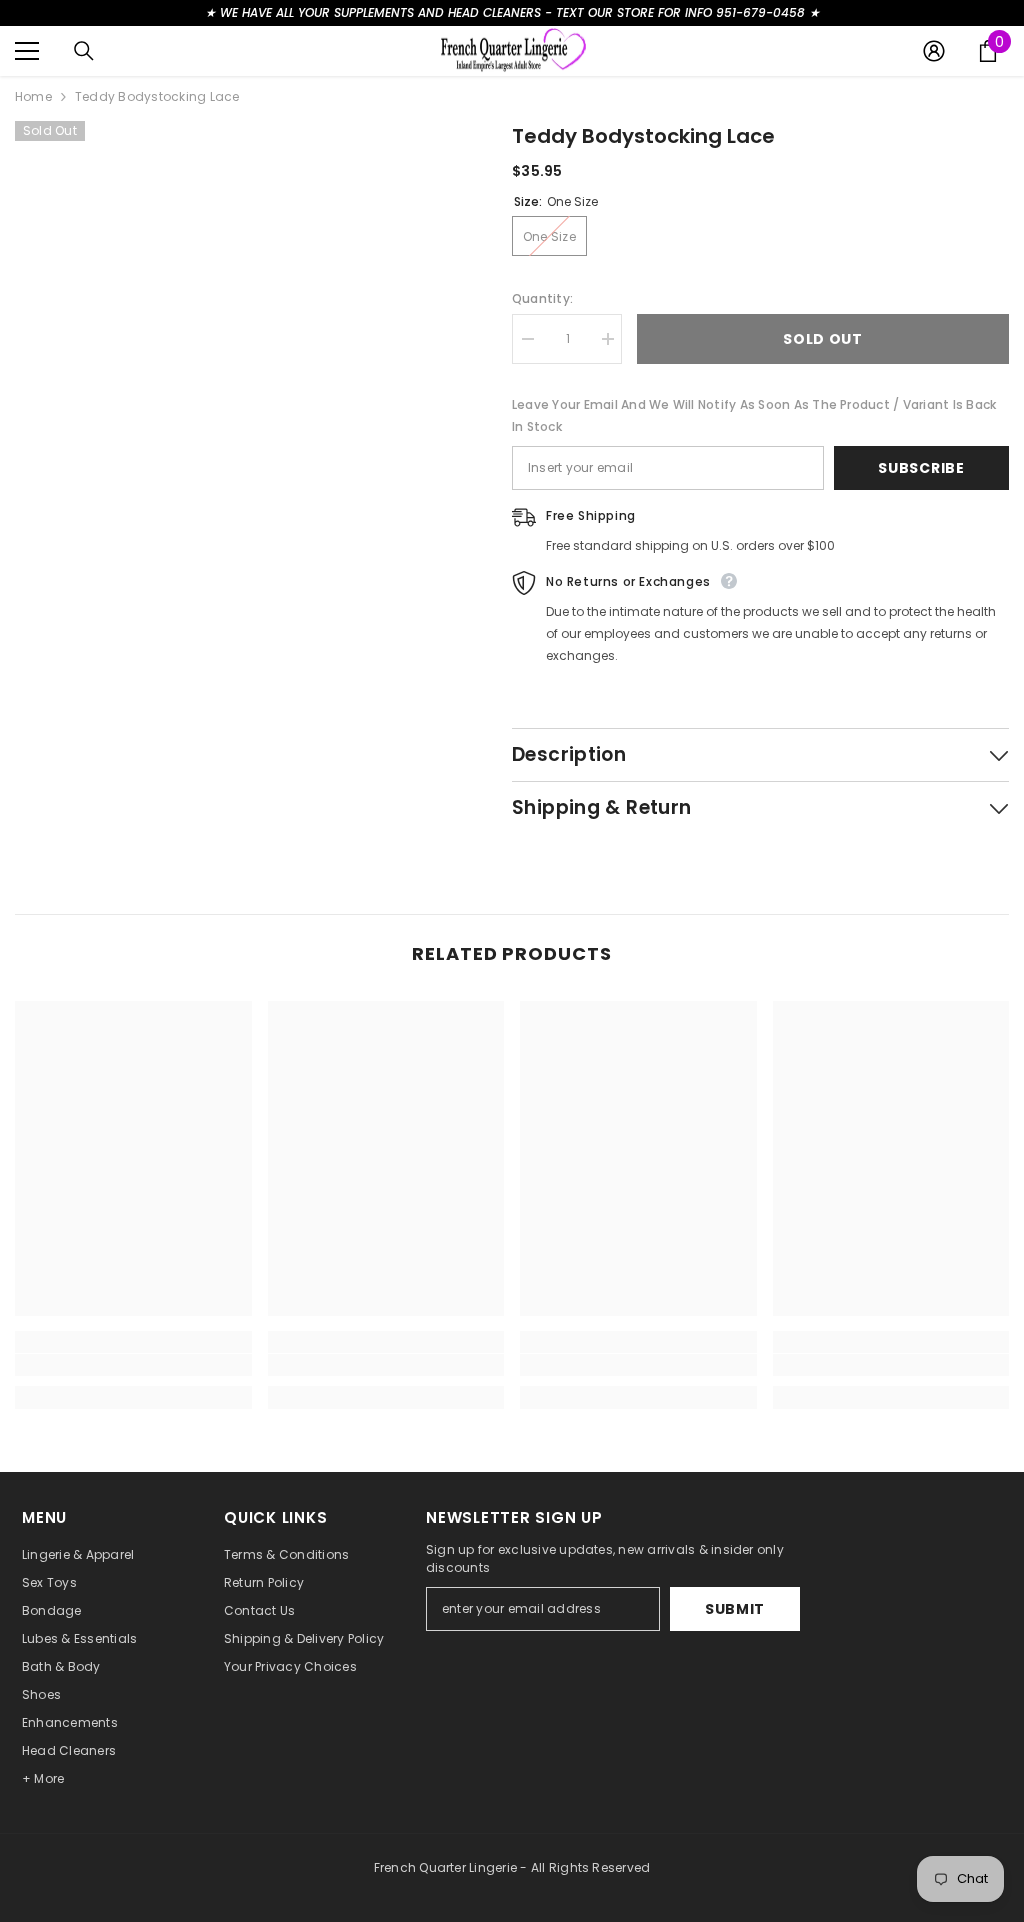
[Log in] (934, 51)
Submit (735, 1609)
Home (33, 96)
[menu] (27, 51)
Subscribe (921, 468)
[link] (133, 1365)
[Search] (84, 51)
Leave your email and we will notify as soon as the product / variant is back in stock (754, 415)
